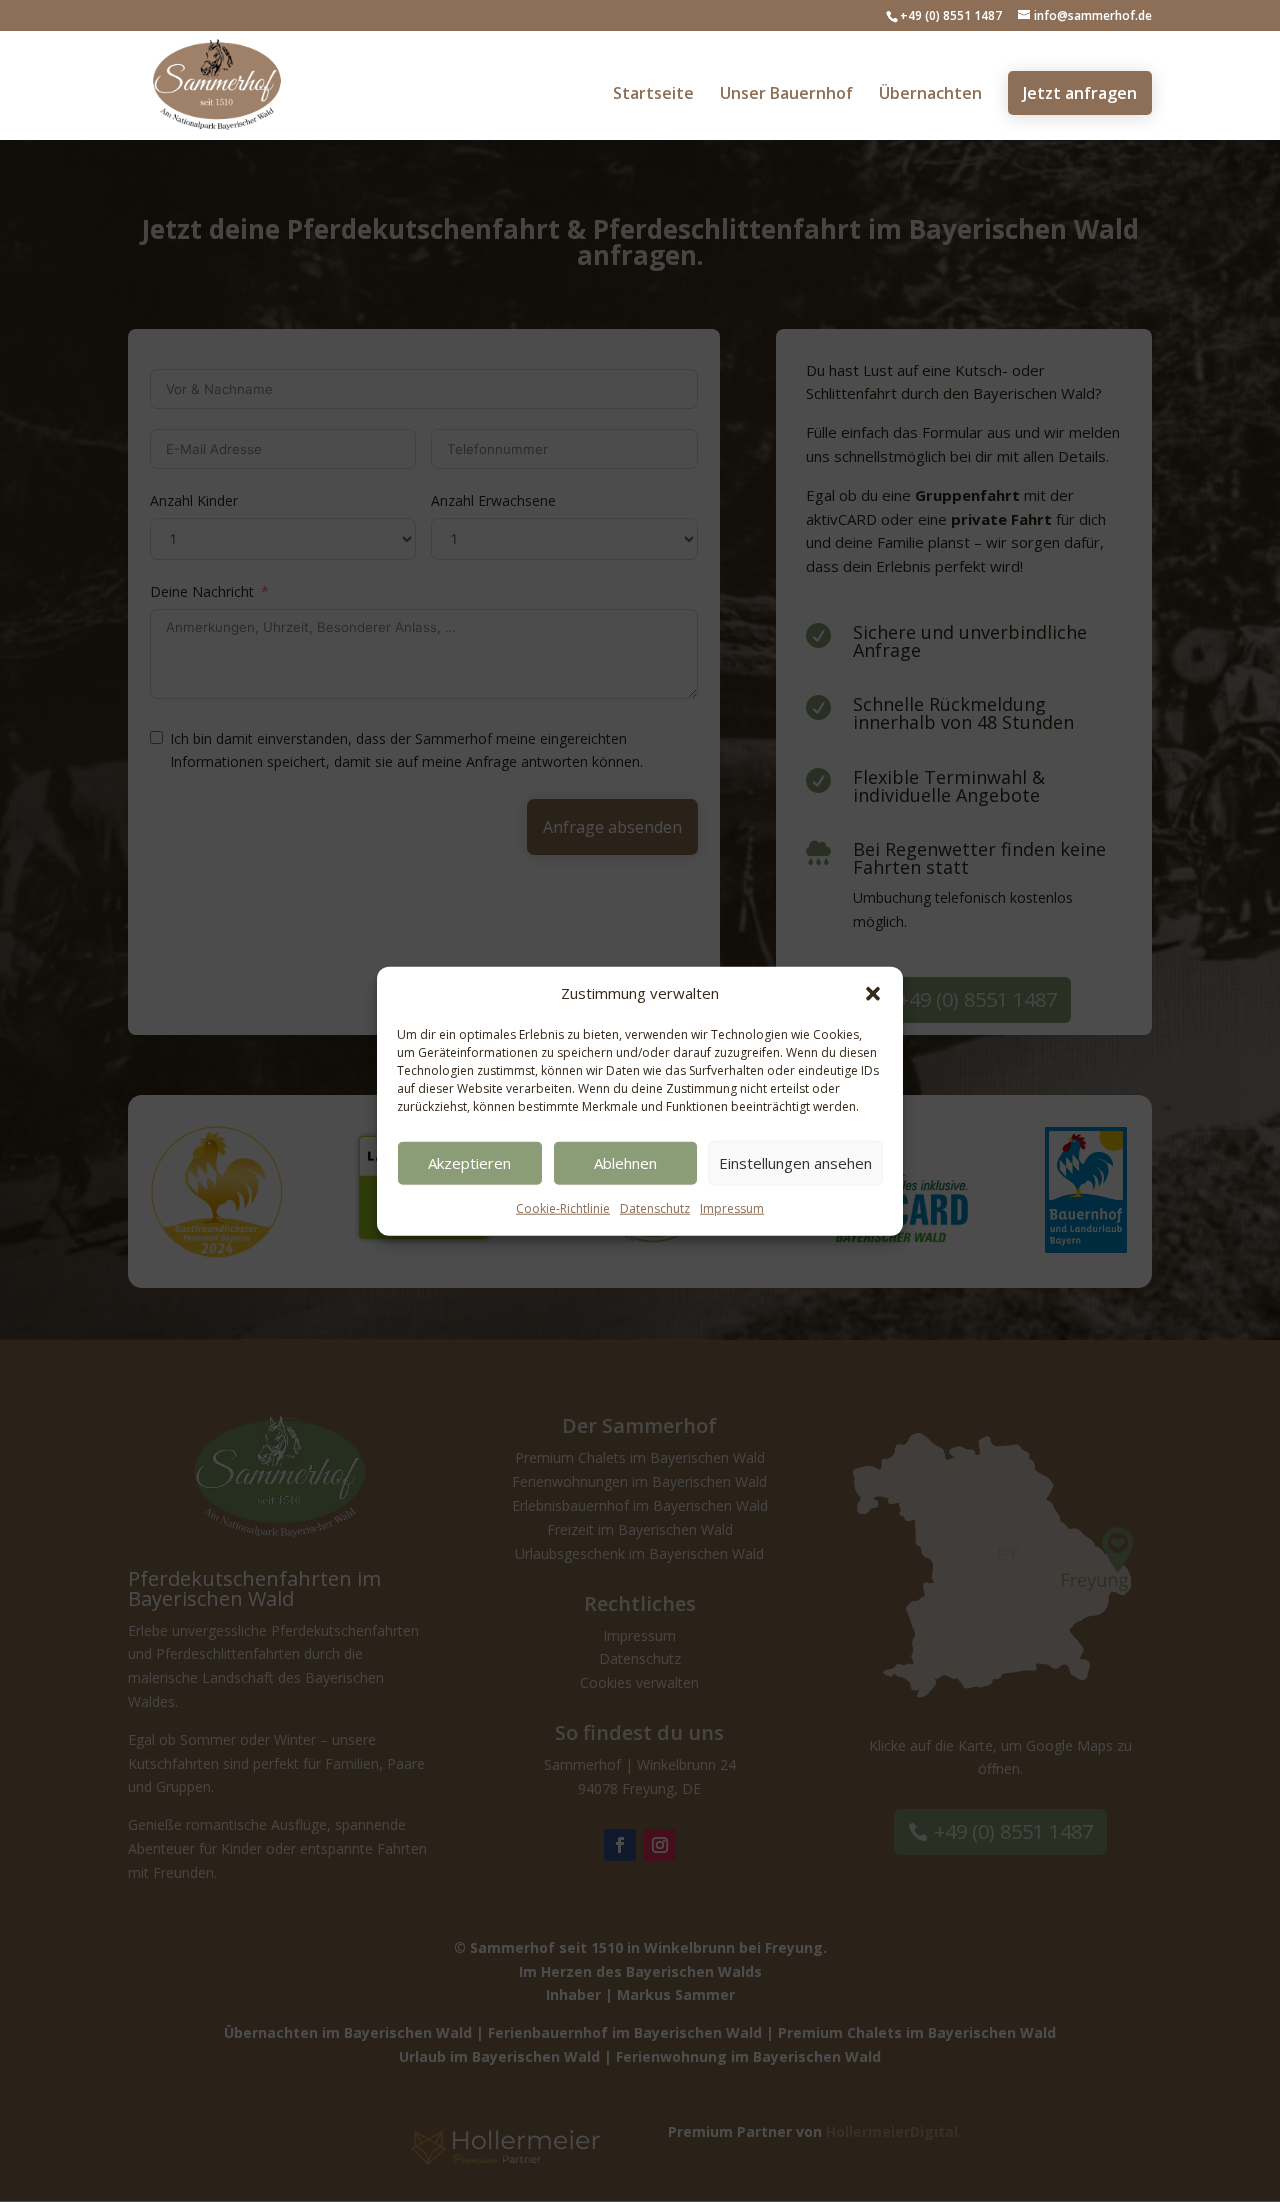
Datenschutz (655, 1208)
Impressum (732, 1208)
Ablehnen (625, 1163)
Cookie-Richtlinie (563, 1208)
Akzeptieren (469, 1163)
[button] (873, 994)
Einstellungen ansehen (795, 1163)
